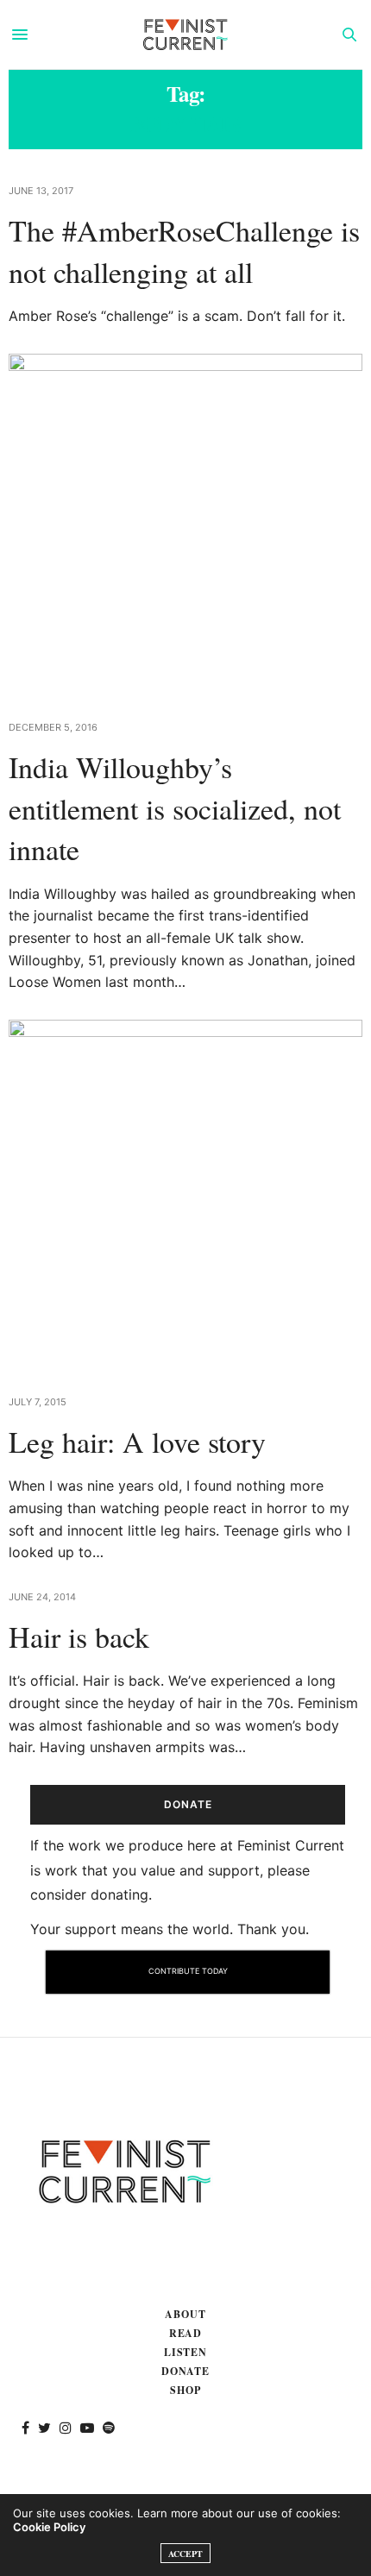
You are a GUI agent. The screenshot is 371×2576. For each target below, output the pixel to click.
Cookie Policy (49, 2527)
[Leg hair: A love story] (185, 1197)
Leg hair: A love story (137, 1442)
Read (186, 2333)
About (185, 2314)
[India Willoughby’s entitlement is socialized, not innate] (185, 526)
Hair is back (79, 1637)
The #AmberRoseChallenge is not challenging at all (184, 251)
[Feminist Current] (185, 35)
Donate (186, 2371)
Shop (185, 2390)
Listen (186, 2352)
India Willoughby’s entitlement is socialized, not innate (175, 808)
